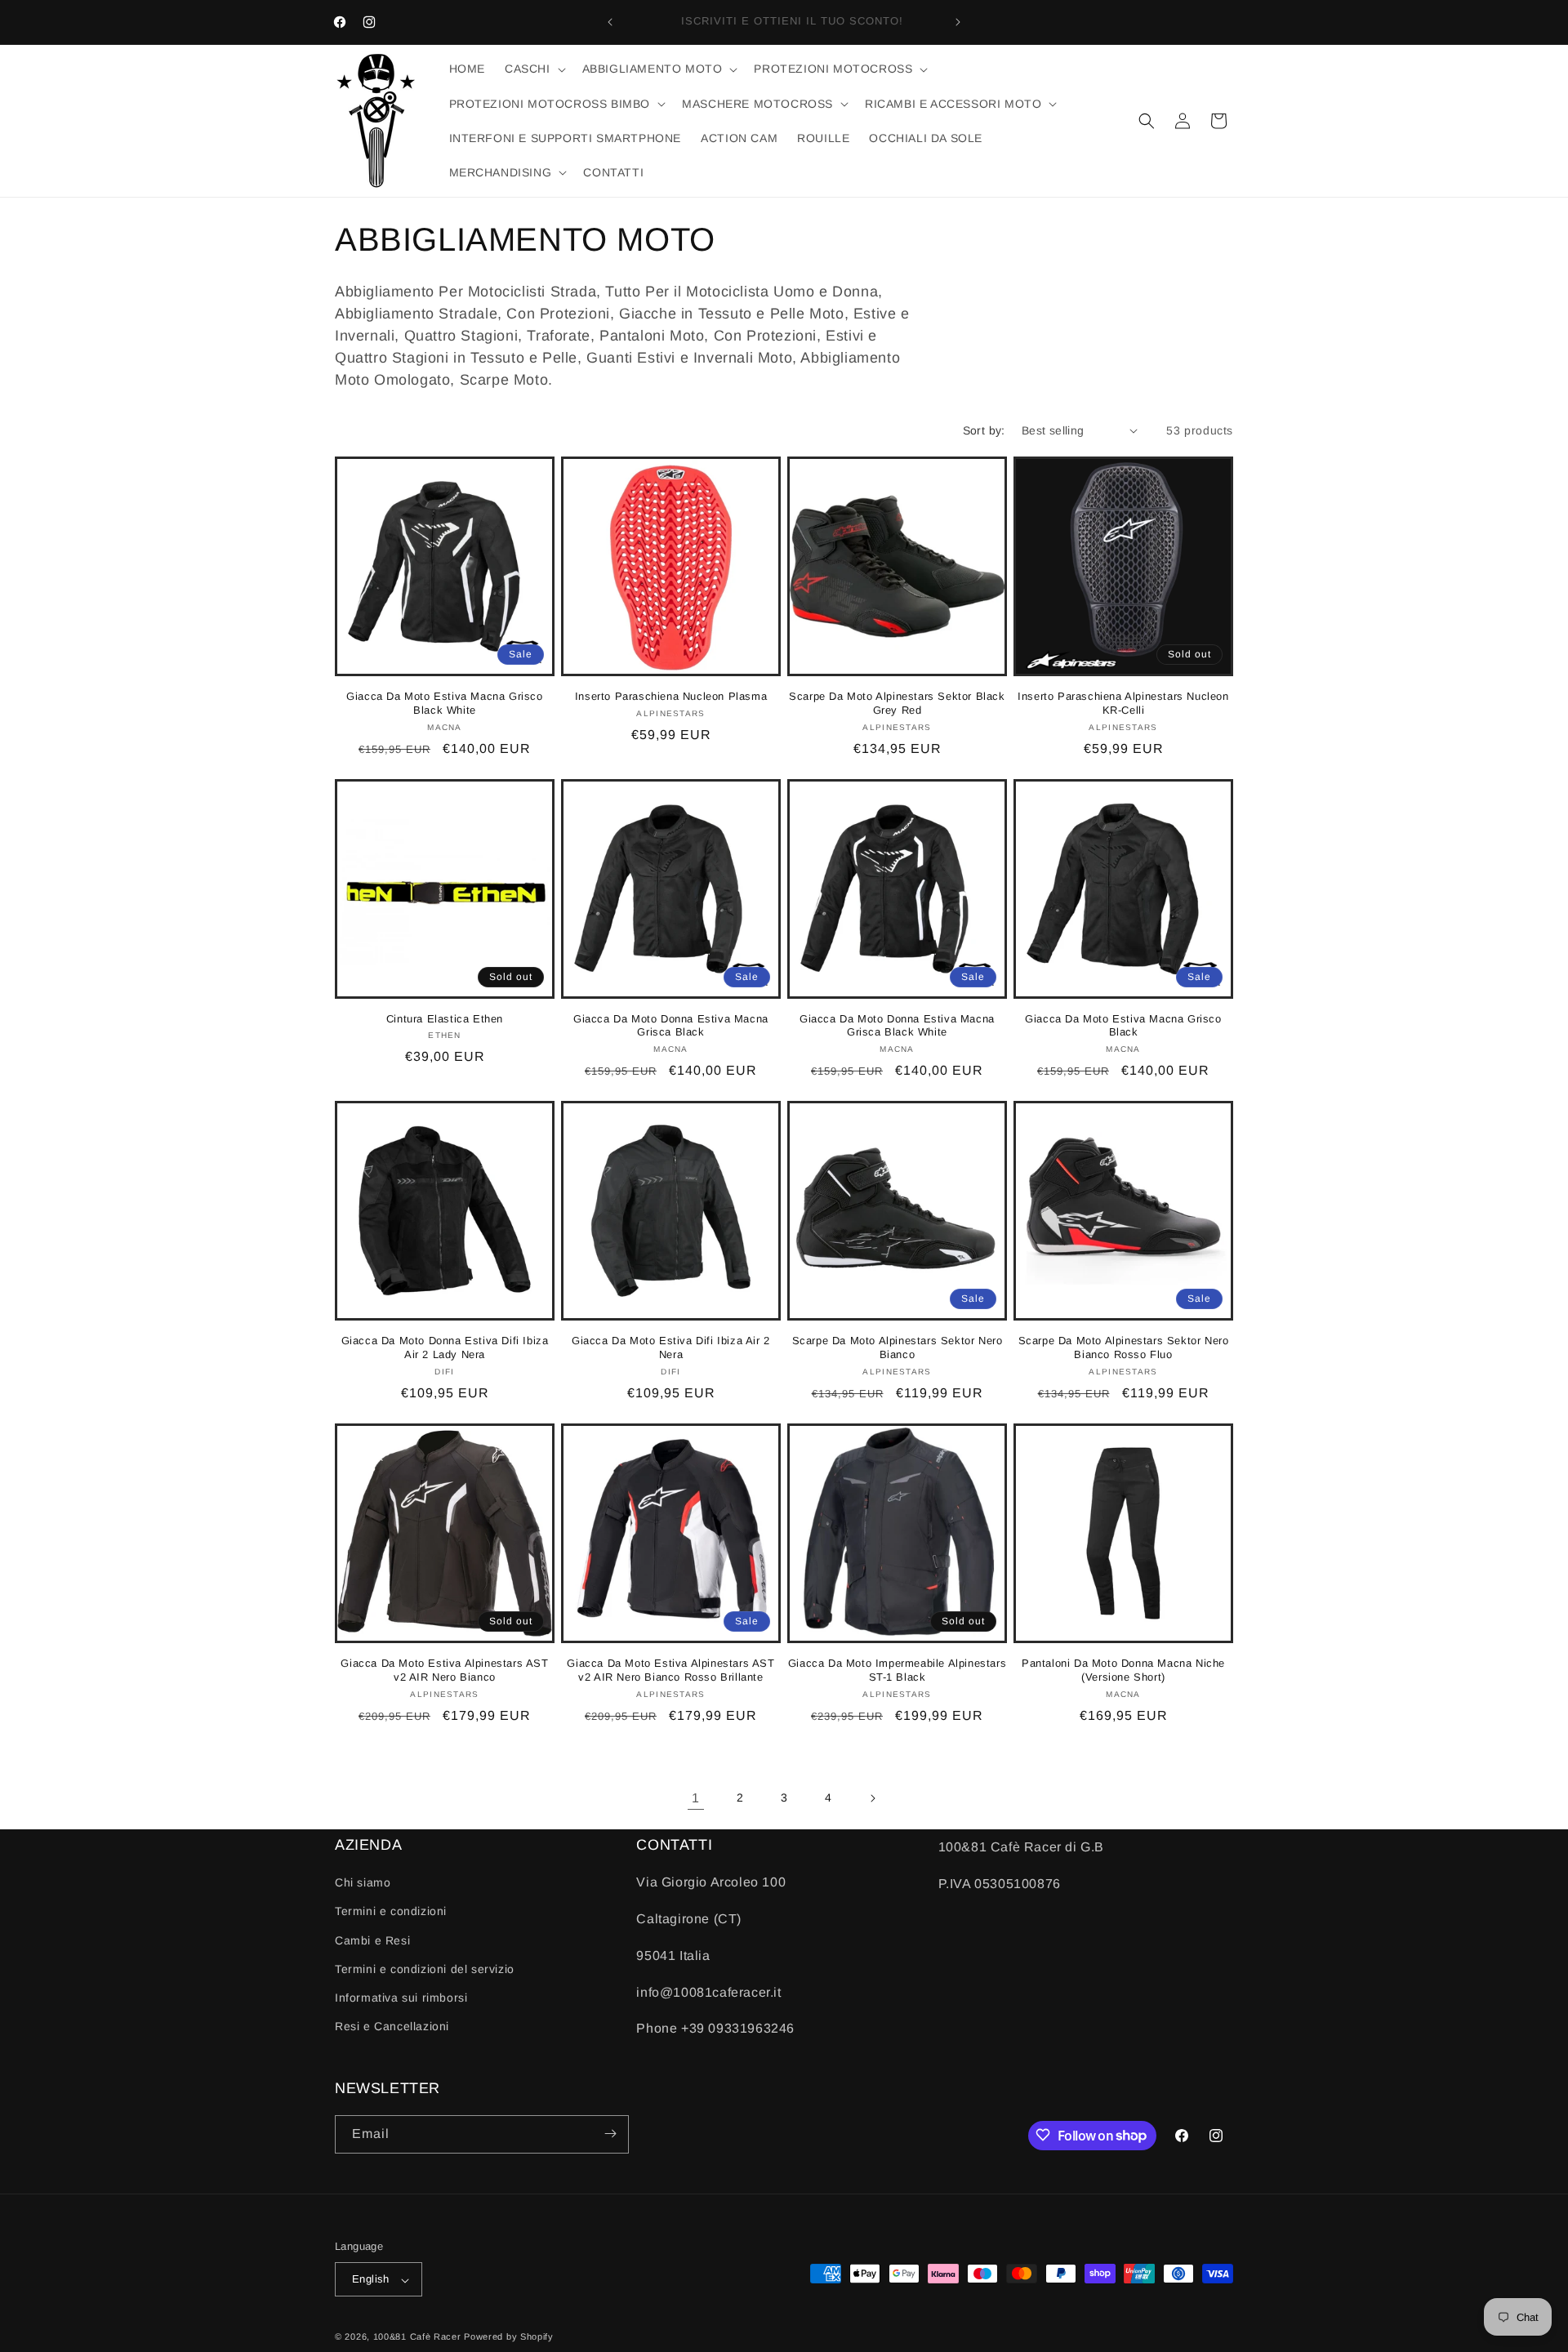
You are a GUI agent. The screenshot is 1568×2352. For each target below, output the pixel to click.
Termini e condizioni (391, 1912)
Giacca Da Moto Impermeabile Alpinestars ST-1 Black (897, 1670)
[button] (534, 69)
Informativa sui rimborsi (401, 1998)
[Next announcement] (958, 22)
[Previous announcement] (610, 22)
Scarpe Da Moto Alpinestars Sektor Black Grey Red (897, 703)
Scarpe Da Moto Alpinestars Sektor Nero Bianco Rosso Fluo (1124, 1347)
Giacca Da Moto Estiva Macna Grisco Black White (444, 703)
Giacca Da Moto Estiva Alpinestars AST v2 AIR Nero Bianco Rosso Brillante (670, 1670)
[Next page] (872, 1798)
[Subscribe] (610, 2134)
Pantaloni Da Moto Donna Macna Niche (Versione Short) (1123, 1670)
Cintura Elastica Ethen (445, 1019)
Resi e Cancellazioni (392, 2027)
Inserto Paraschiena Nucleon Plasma (671, 696)
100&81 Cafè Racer (417, 2337)
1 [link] (696, 1798)
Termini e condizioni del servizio (425, 1969)
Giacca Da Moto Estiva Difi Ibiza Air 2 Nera (671, 1347)
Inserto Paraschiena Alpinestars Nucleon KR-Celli (1123, 703)
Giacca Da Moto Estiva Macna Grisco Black (1123, 1026)
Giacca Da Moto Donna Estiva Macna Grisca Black (671, 1026)
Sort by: (984, 430)
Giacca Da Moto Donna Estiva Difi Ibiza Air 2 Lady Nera (445, 1347)
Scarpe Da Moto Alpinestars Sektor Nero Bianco (898, 1347)
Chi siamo (363, 1883)
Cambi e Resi (372, 1940)
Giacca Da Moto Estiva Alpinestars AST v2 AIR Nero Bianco (444, 1670)
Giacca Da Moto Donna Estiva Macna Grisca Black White (897, 1026)
